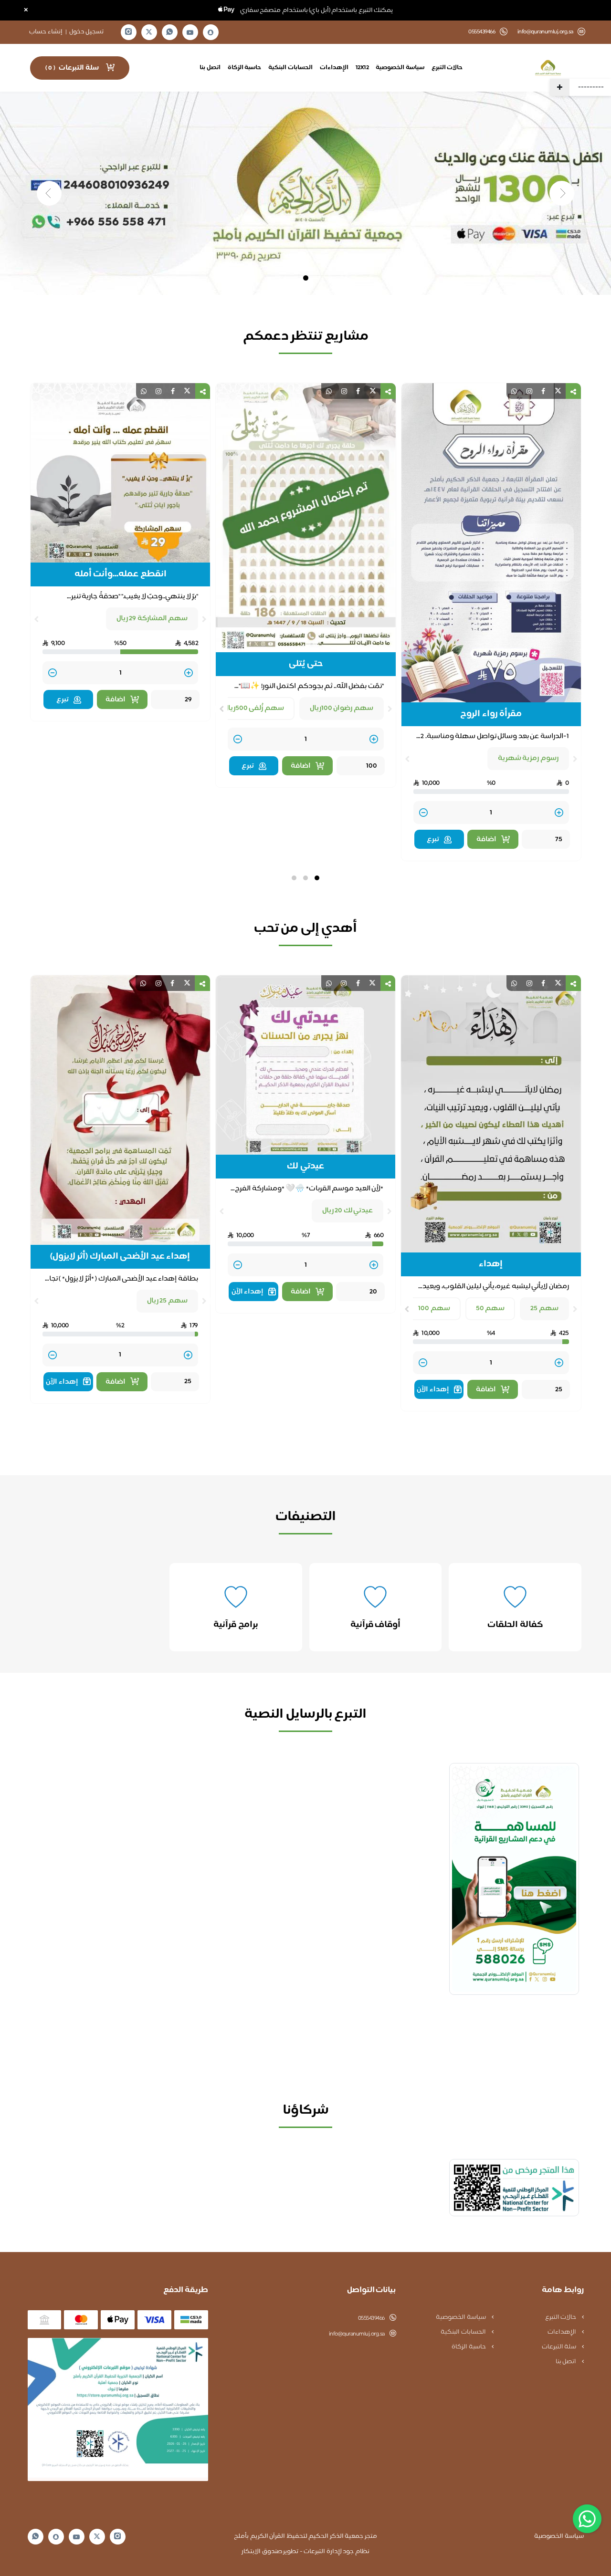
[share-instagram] (529, 391)
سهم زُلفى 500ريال (439, 708)
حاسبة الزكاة (245, 68)
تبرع (433, 766)
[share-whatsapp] (514, 391)
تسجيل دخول (86, 32)
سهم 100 (434, 1309)
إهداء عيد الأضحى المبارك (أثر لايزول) (120, 1257)
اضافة (486, 766)
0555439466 (371, 2318)
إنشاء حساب (46, 32)
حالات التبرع (447, 68)
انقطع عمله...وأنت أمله (306, 574)
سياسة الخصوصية (400, 68)
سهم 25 (544, 1309)
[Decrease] (423, 740)
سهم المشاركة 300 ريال (149, 619)
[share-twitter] (558, 391)
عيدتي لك (305, 1167)
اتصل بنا (210, 68)
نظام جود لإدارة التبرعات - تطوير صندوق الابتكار (305, 2552)
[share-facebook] (543, 391)
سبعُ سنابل (120, 574)
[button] (317, 878)
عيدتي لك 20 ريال (348, 1211)
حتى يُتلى (491, 664)
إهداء (491, 1264)
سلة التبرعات (560, 2347)
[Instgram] (128, 32)
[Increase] (559, 740)
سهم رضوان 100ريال (527, 708)
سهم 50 (490, 1309)
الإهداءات (334, 68)
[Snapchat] (211, 32)
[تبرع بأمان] (514, 2188)
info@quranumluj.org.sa (545, 32)
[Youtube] (190, 32)
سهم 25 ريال (167, 1301)
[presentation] (575, 709)
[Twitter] (149, 32)
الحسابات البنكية (290, 68)
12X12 (362, 68)
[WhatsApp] (169, 32)
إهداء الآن (433, 1390)
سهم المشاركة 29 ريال (337, 619)
